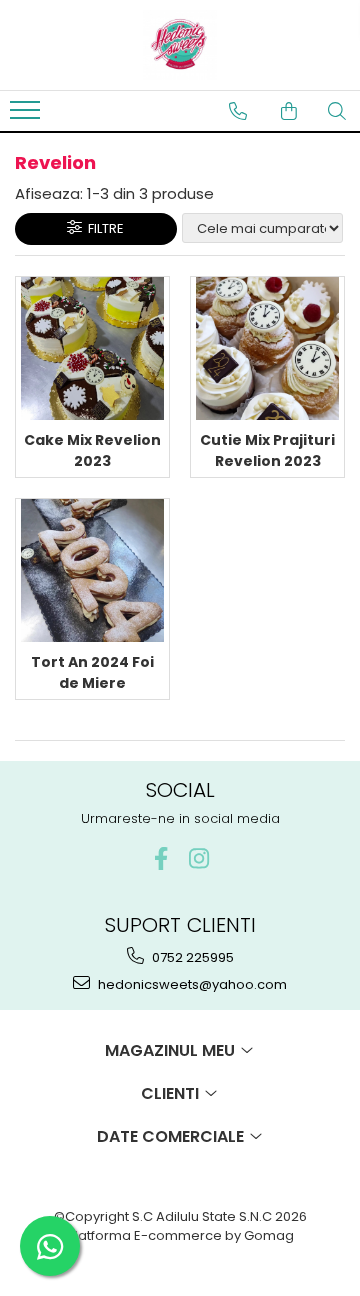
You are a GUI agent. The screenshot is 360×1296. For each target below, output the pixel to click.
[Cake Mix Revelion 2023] (92, 348)
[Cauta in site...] (337, 111)
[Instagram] (199, 858)
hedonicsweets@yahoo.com (191, 984)
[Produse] (27, 116)
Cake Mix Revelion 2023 (92, 450)
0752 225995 (191, 957)
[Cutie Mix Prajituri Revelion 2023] (267, 348)
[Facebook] (161, 858)
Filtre (103, 228)
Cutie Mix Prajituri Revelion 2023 (267, 450)
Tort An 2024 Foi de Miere (92, 672)
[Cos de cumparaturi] (289, 111)
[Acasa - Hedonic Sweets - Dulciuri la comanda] (180, 45)
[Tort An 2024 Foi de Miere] (92, 570)
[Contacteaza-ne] (238, 111)
